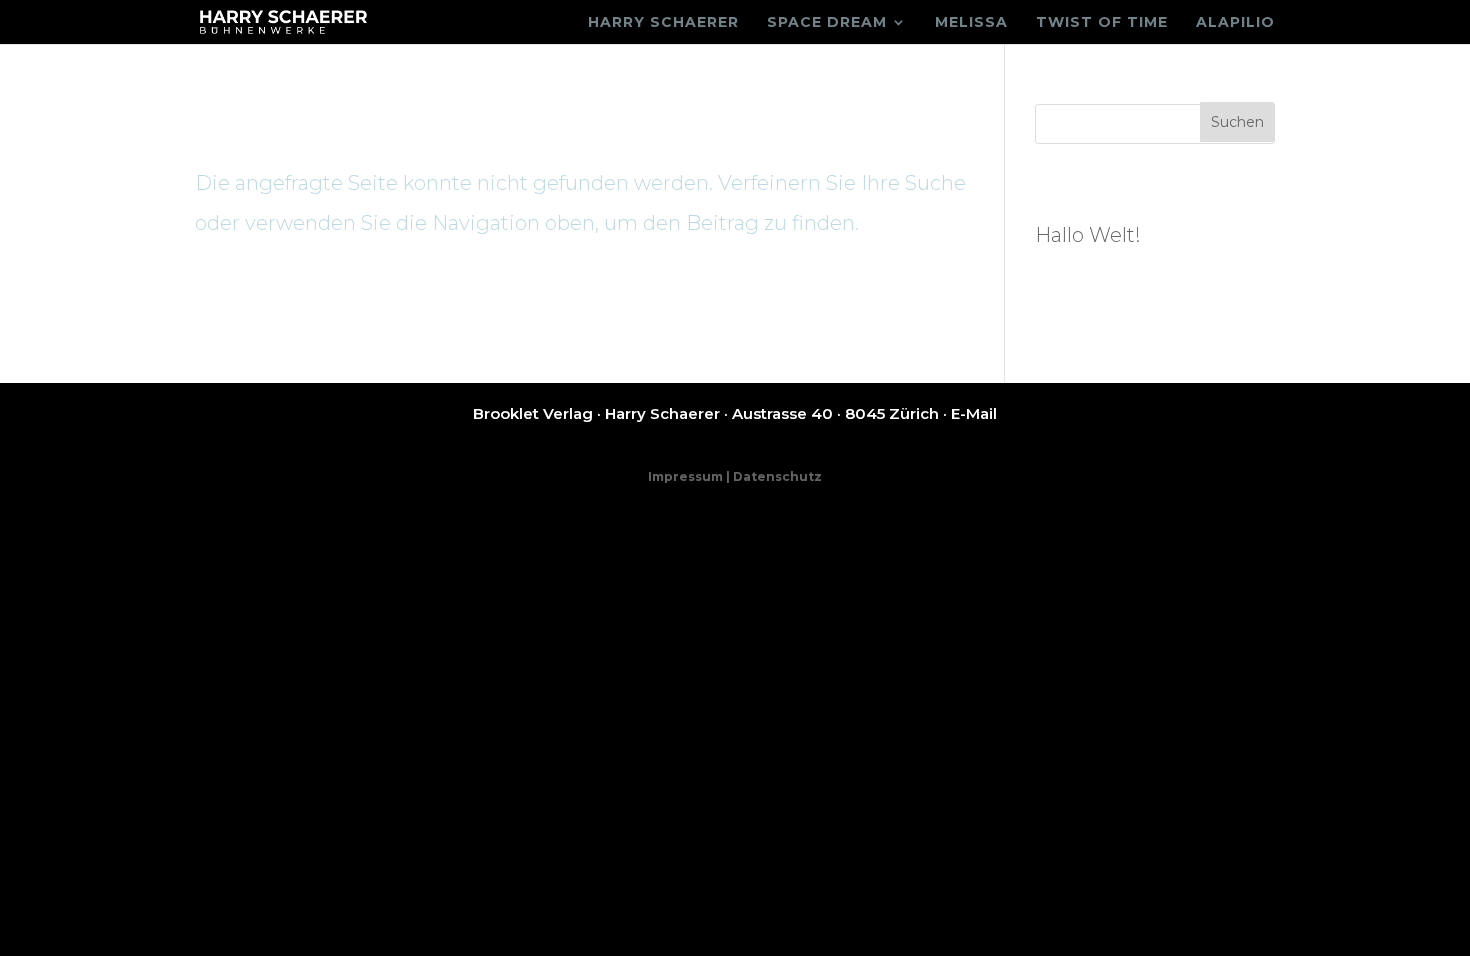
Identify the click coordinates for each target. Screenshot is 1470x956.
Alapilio (1235, 23)
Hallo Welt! (1088, 235)
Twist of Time (1102, 23)
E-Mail (974, 413)
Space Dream (827, 23)
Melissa (971, 23)
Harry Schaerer (663, 23)
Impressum (685, 476)
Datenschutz (777, 476)
